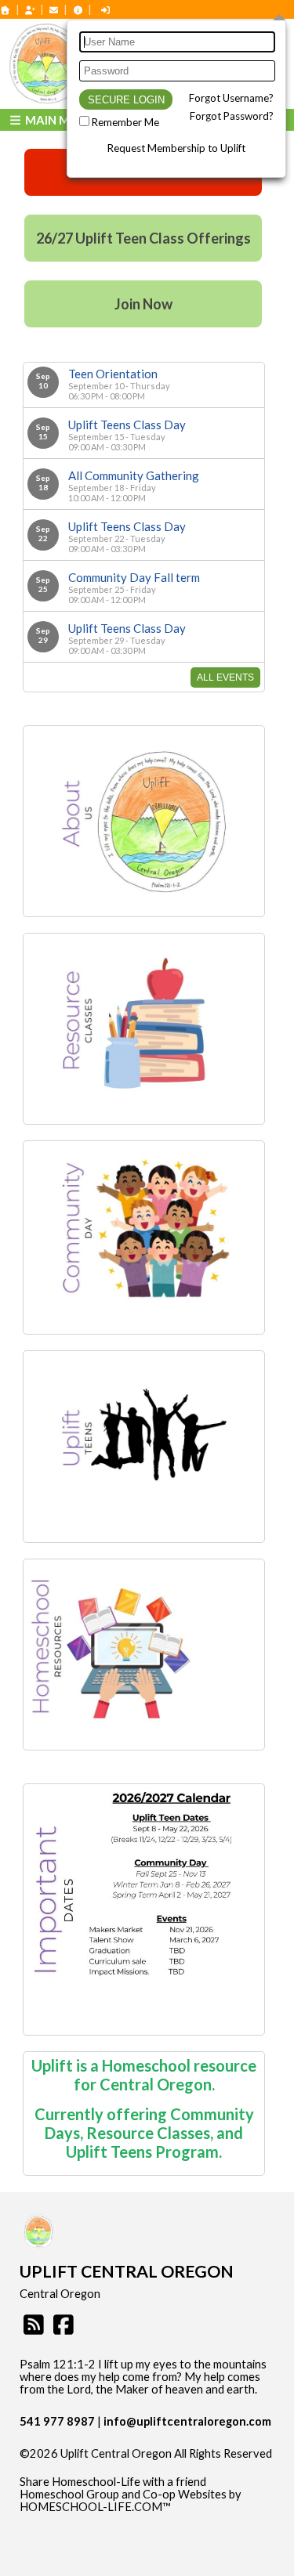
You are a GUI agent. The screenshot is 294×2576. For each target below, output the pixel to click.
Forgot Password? (232, 116)
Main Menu (58, 120)
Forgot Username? (231, 98)
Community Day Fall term (134, 577)
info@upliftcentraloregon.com (187, 2421)
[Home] (5, 10)
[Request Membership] (30, 10)
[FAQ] (78, 10)
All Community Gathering (134, 475)
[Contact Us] (54, 10)
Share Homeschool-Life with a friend (113, 2482)
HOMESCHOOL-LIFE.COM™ (95, 2507)
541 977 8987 (57, 2421)
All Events (225, 677)
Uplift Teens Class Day (127, 425)
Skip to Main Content (85, 2466)
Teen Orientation (113, 374)
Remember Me (125, 122)
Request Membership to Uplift (176, 148)
